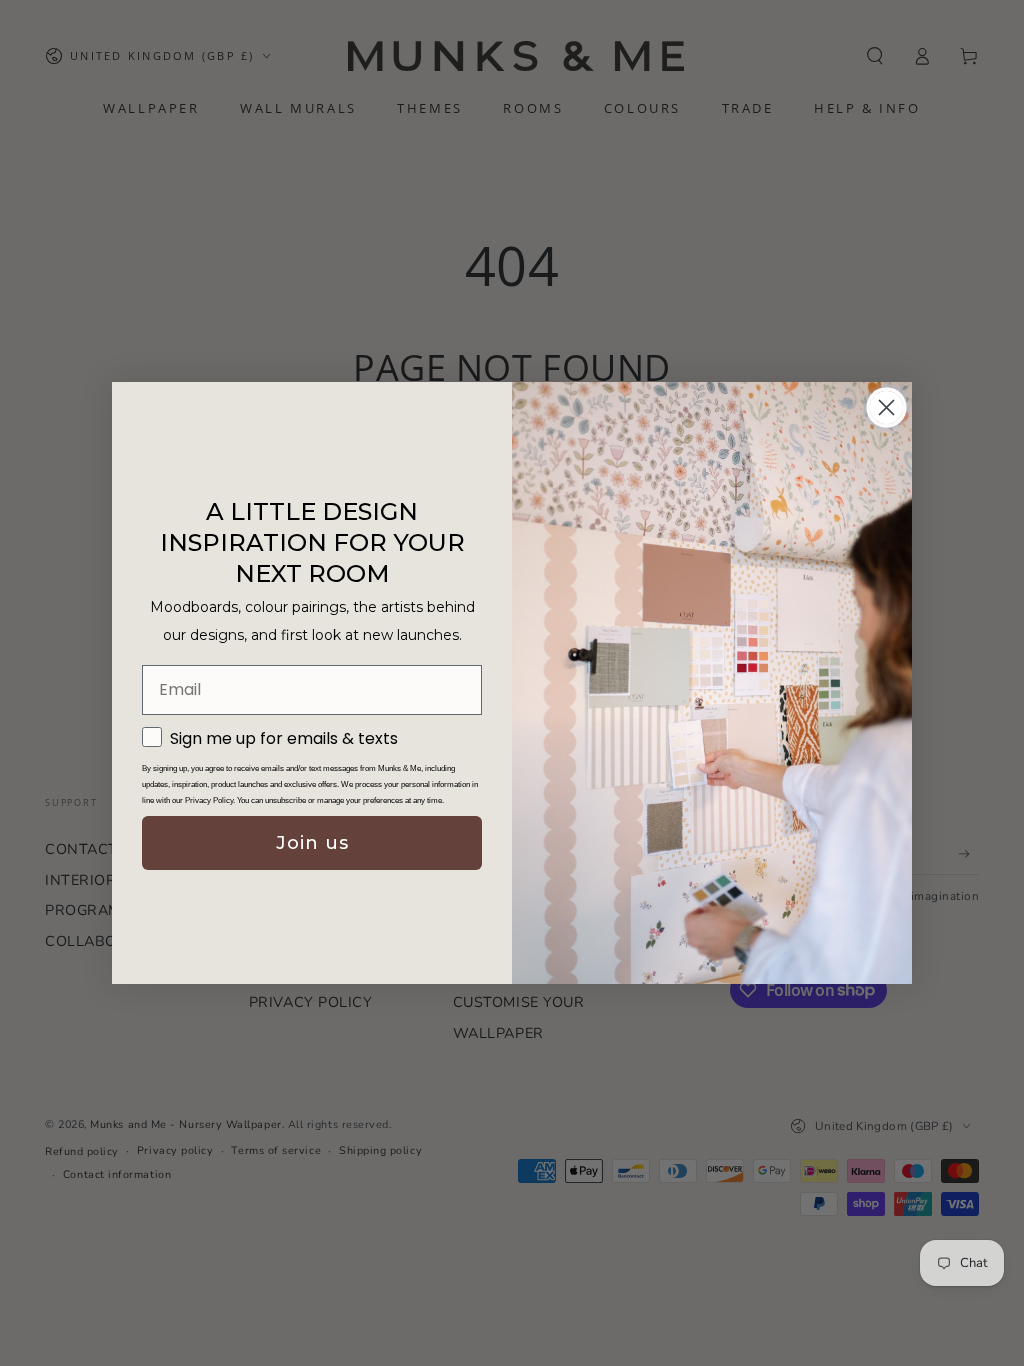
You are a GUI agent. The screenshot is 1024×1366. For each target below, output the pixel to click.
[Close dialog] (886, 407)
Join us (312, 843)
